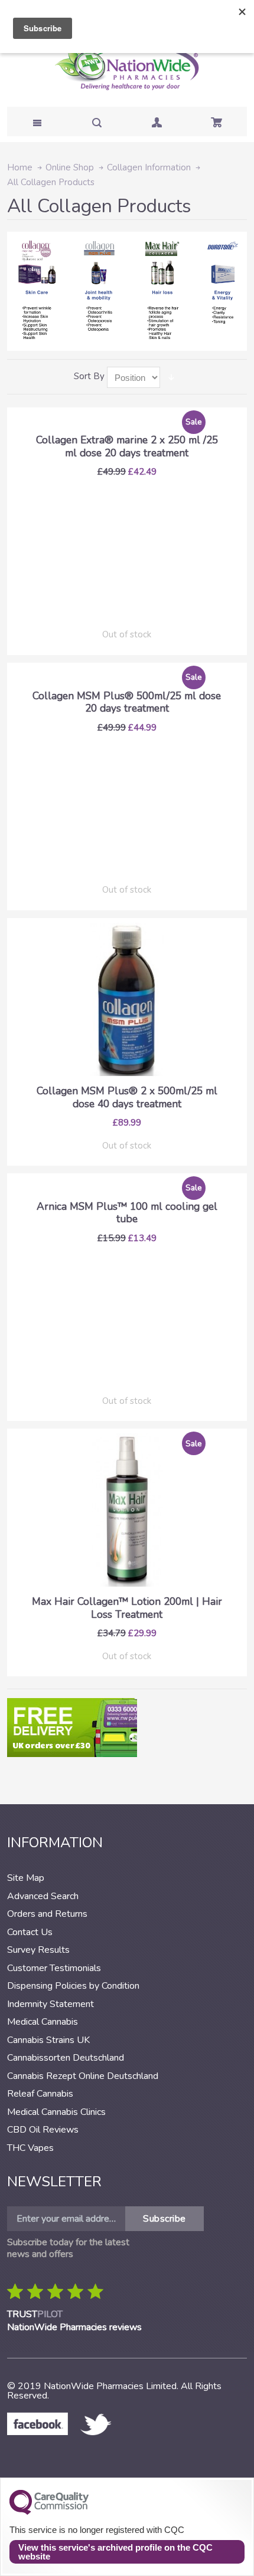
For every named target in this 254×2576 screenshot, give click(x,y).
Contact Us (30, 1932)
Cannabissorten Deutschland (66, 2058)
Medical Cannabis (43, 2022)
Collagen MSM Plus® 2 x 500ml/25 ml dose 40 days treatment (127, 1097)
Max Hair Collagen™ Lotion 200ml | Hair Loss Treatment (127, 1608)
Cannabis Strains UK (48, 2040)
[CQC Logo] (49, 2512)
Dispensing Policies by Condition (73, 1986)
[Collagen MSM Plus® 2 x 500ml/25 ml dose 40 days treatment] (127, 999)
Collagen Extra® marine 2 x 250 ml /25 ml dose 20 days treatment (127, 446)
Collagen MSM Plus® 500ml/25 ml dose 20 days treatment (127, 702)
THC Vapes (30, 2148)
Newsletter (54, 2182)
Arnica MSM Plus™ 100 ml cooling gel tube (127, 1213)
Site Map (26, 1878)
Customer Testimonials (54, 1968)
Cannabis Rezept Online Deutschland (83, 2076)
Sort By (89, 376)
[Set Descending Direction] (171, 377)
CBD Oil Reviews (43, 2130)
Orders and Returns (47, 1914)
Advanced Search (43, 1896)
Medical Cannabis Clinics (56, 2112)
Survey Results (38, 1950)
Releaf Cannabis (40, 2094)
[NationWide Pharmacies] (127, 68)
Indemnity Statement (51, 2004)
